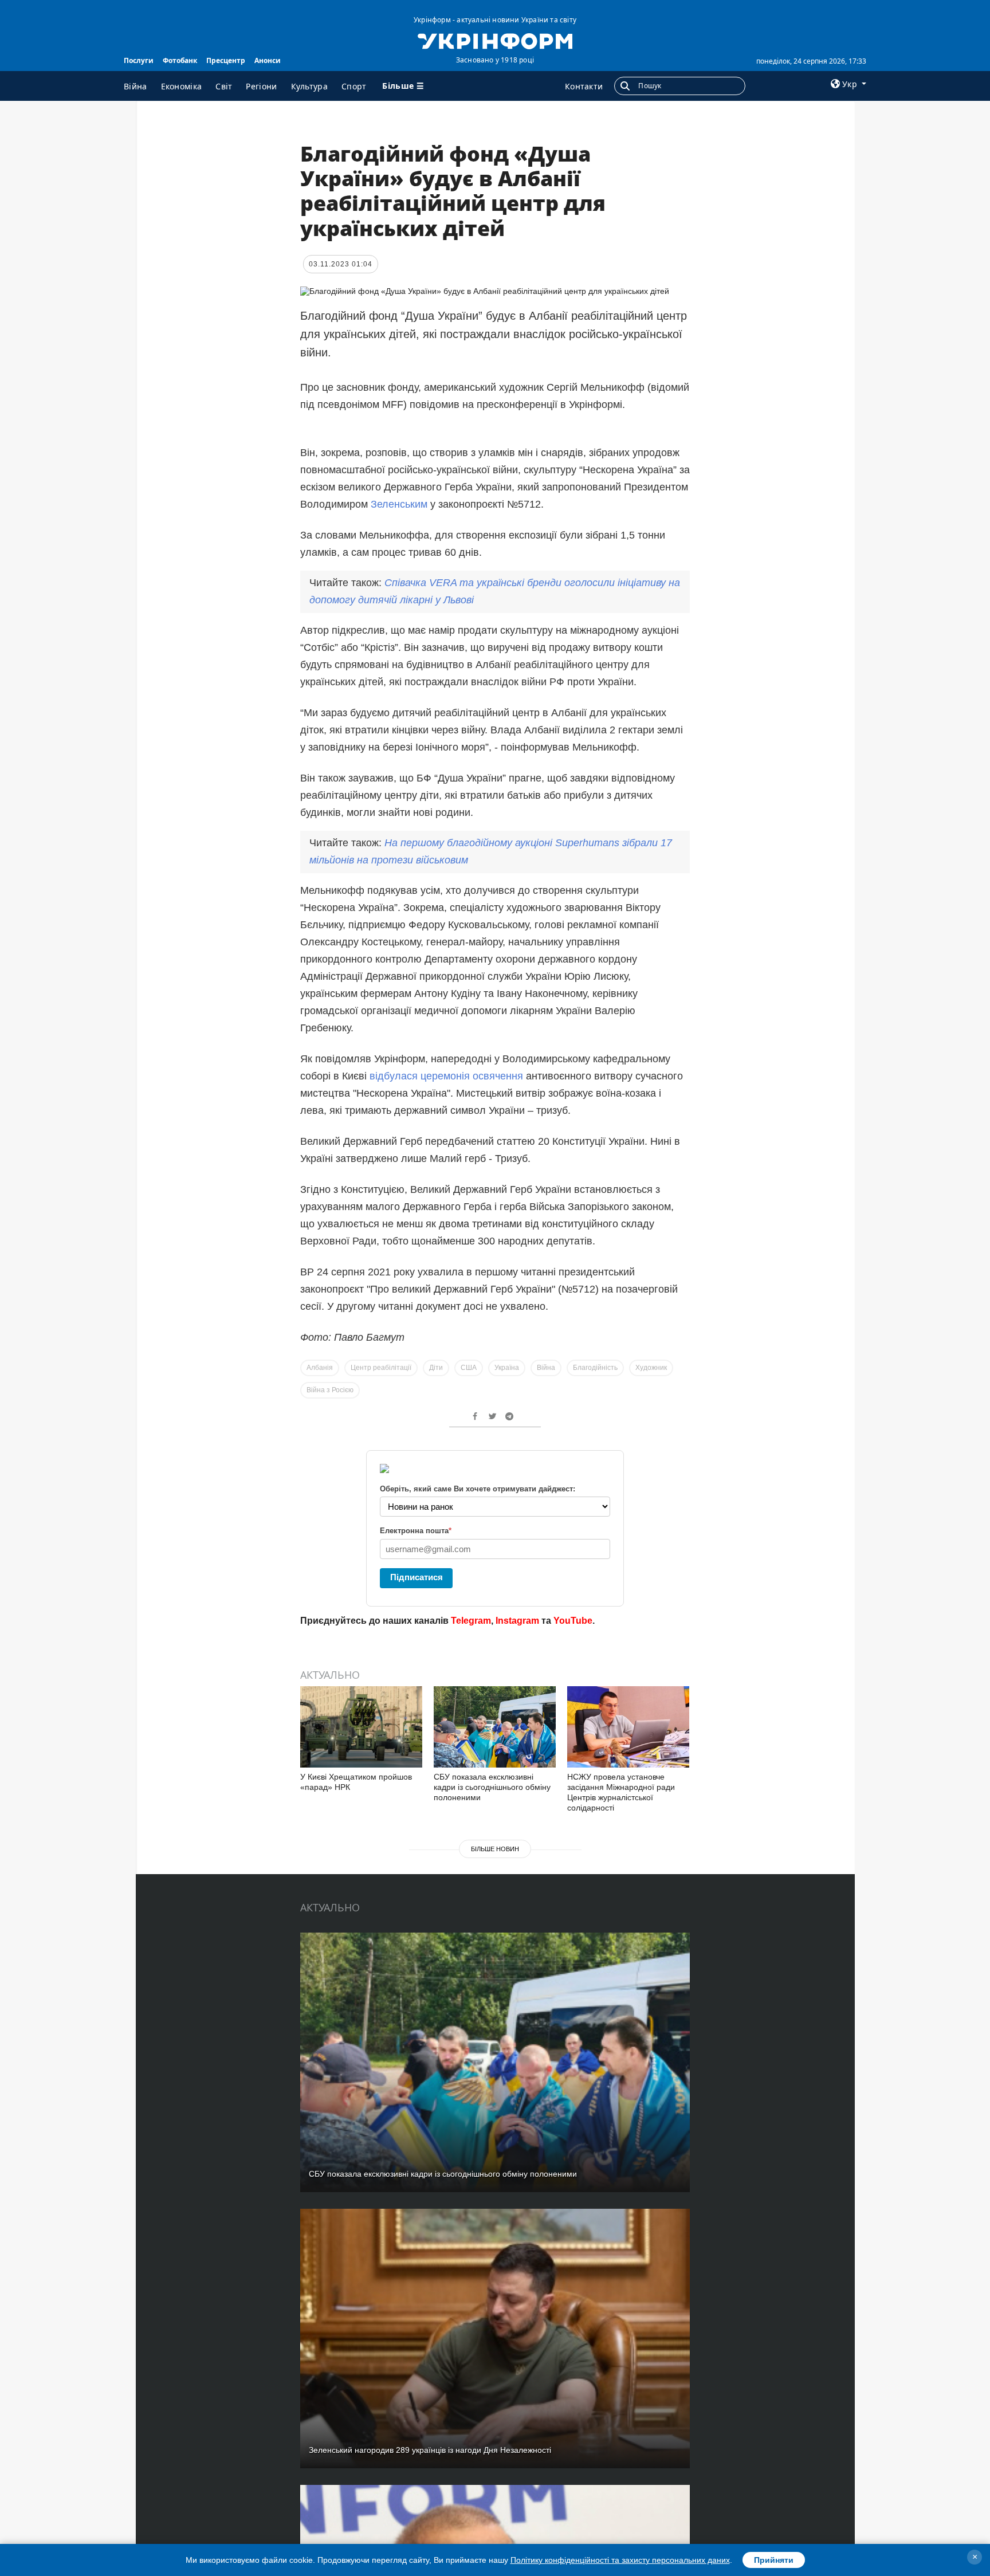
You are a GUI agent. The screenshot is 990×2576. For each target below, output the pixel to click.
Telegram (471, 1621)
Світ (224, 86)
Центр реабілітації (381, 1368)
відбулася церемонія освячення (446, 1076)
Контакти (584, 86)
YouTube (573, 1621)
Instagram (517, 1621)
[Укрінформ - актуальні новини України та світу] (495, 40)
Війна (135, 86)
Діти (436, 1368)
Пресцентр (226, 60)
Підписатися (417, 1577)
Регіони (261, 86)
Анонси (268, 60)
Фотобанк (180, 60)
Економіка (182, 86)
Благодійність (595, 1368)
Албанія (320, 1368)
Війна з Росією (330, 1390)
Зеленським (399, 504)
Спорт (354, 86)
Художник (651, 1368)
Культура (309, 86)
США (469, 1368)
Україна (507, 1368)
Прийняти (774, 2560)
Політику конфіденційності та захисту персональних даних (620, 2560)
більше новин (495, 1849)
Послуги (139, 60)
